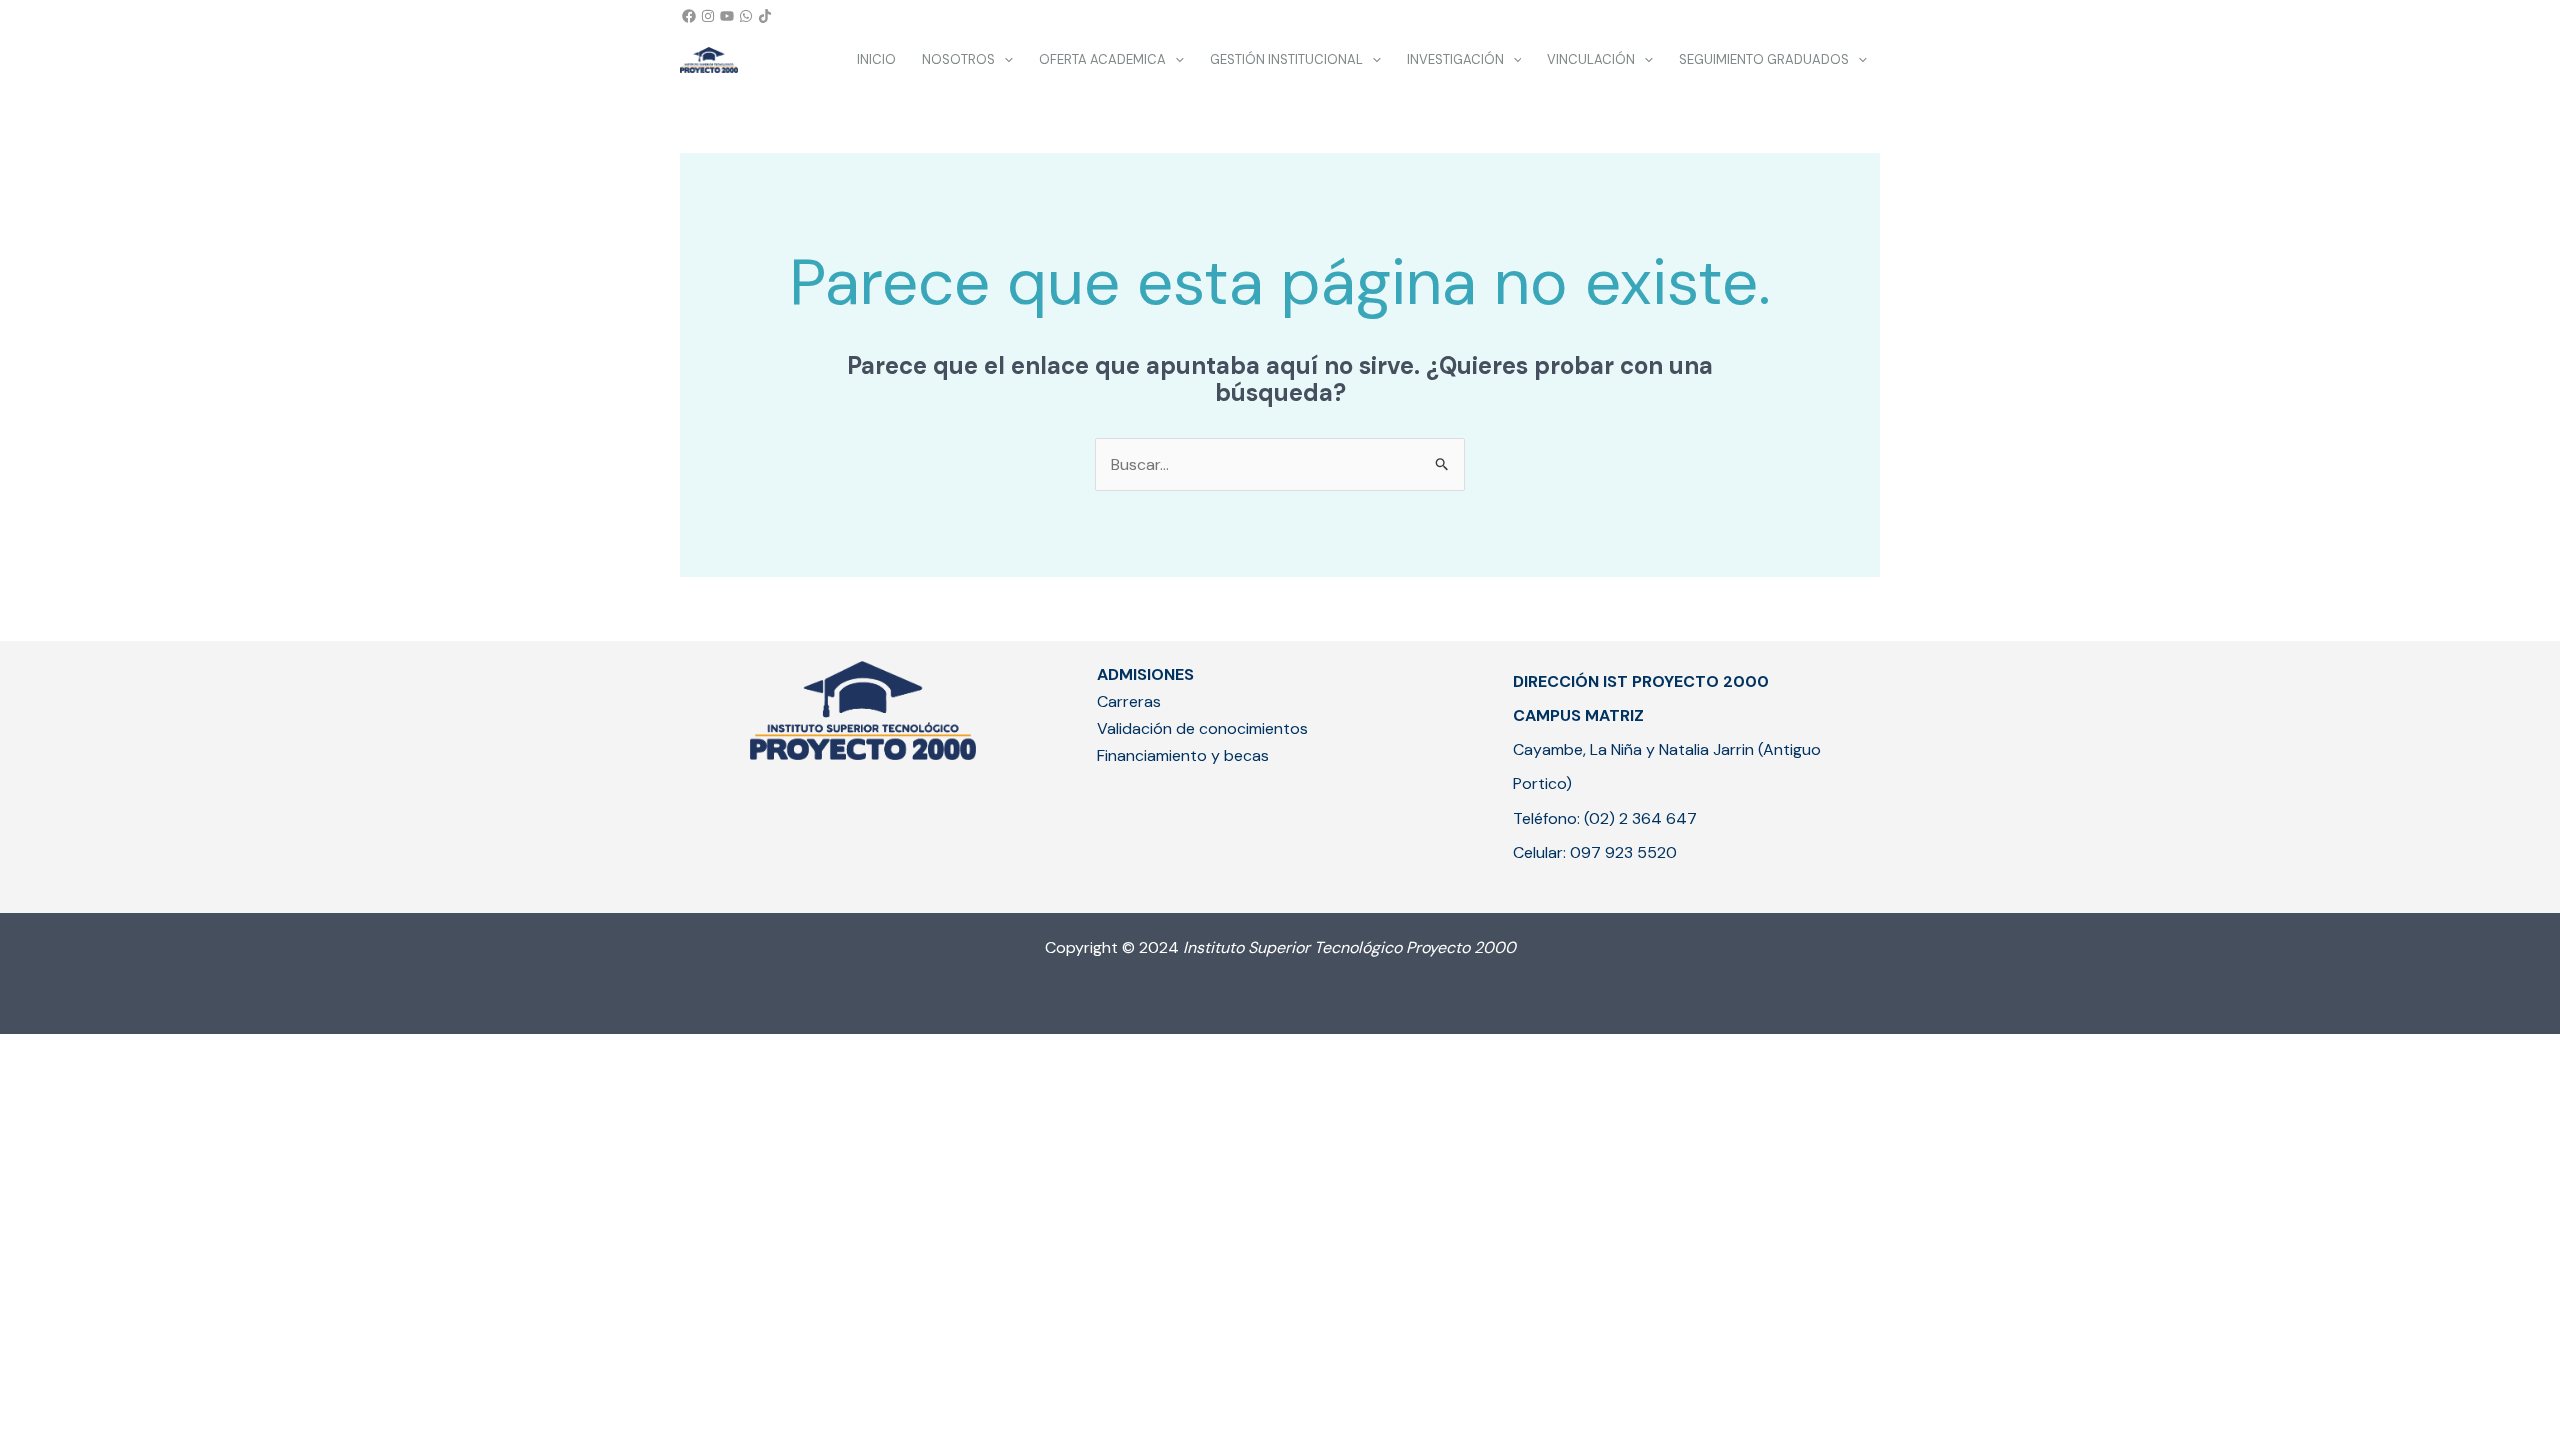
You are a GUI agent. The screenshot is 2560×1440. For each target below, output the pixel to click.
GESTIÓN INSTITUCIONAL (1286, 59)
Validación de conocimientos (1202, 728)
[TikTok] (765, 16)
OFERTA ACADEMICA (1102, 59)
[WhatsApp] (746, 16)
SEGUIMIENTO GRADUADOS (1764, 59)
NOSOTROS (958, 59)
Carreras (1129, 701)
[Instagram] (708, 16)
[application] (1004, 60)
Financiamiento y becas (1183, 755)
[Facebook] (689, 16)
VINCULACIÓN (1591, 59)
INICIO (876, 59)
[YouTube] (727, 16)
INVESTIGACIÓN (1455, 59)
